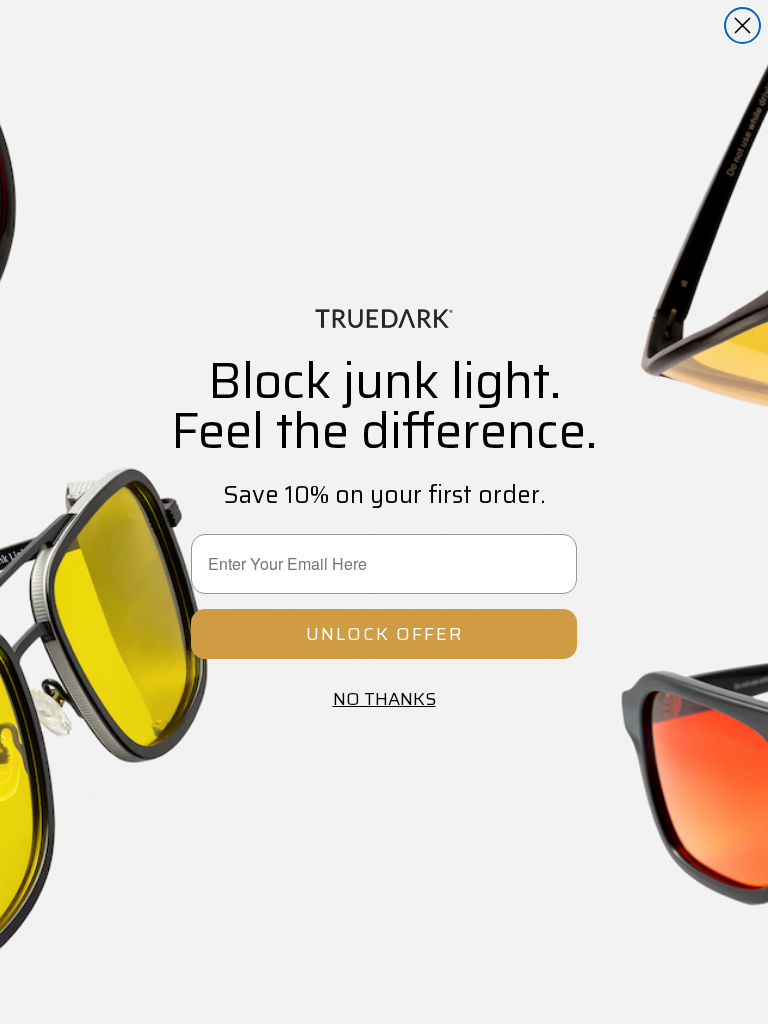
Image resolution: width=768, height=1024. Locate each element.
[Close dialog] (742, 25)
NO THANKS (384, 699)
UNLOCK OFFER (384, 634)
